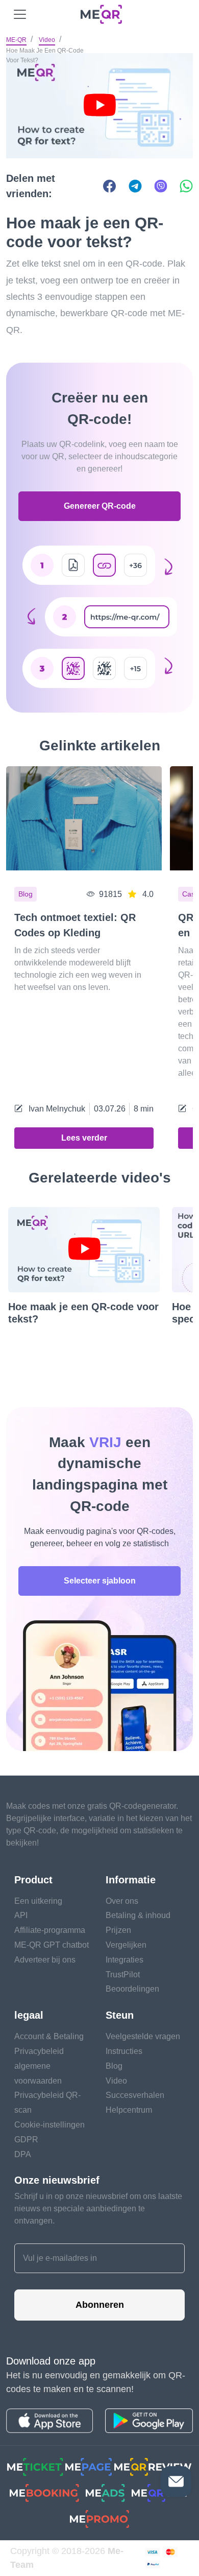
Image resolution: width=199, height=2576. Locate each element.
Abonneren (100, 2305)
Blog (114, 2066)
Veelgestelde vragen (143, 2036)
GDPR (26, 2140)
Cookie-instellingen (49, 2125)
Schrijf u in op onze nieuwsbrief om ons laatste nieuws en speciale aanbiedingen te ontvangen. (98, 2208)
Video (47, 40)
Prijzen (118, 1930)
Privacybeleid (39, 2051)
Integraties (125, 1960)
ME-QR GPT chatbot (52, 1945)
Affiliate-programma (50, 1930)
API (21, 1915)
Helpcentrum (129, 2110)
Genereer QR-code (100, 506)
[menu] (20, 14)
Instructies (124, 2051)
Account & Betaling (49, 2036)
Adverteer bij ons (45, 1960)
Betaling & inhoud (138, 1915)
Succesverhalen (135, 2095)
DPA (23, 2154)
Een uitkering (38, 1901)
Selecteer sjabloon (100, 1581)
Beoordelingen (132, 1989)
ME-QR (16, 40)
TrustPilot (123, 1975)
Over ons (122, 1901)
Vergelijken (126, 1945)
